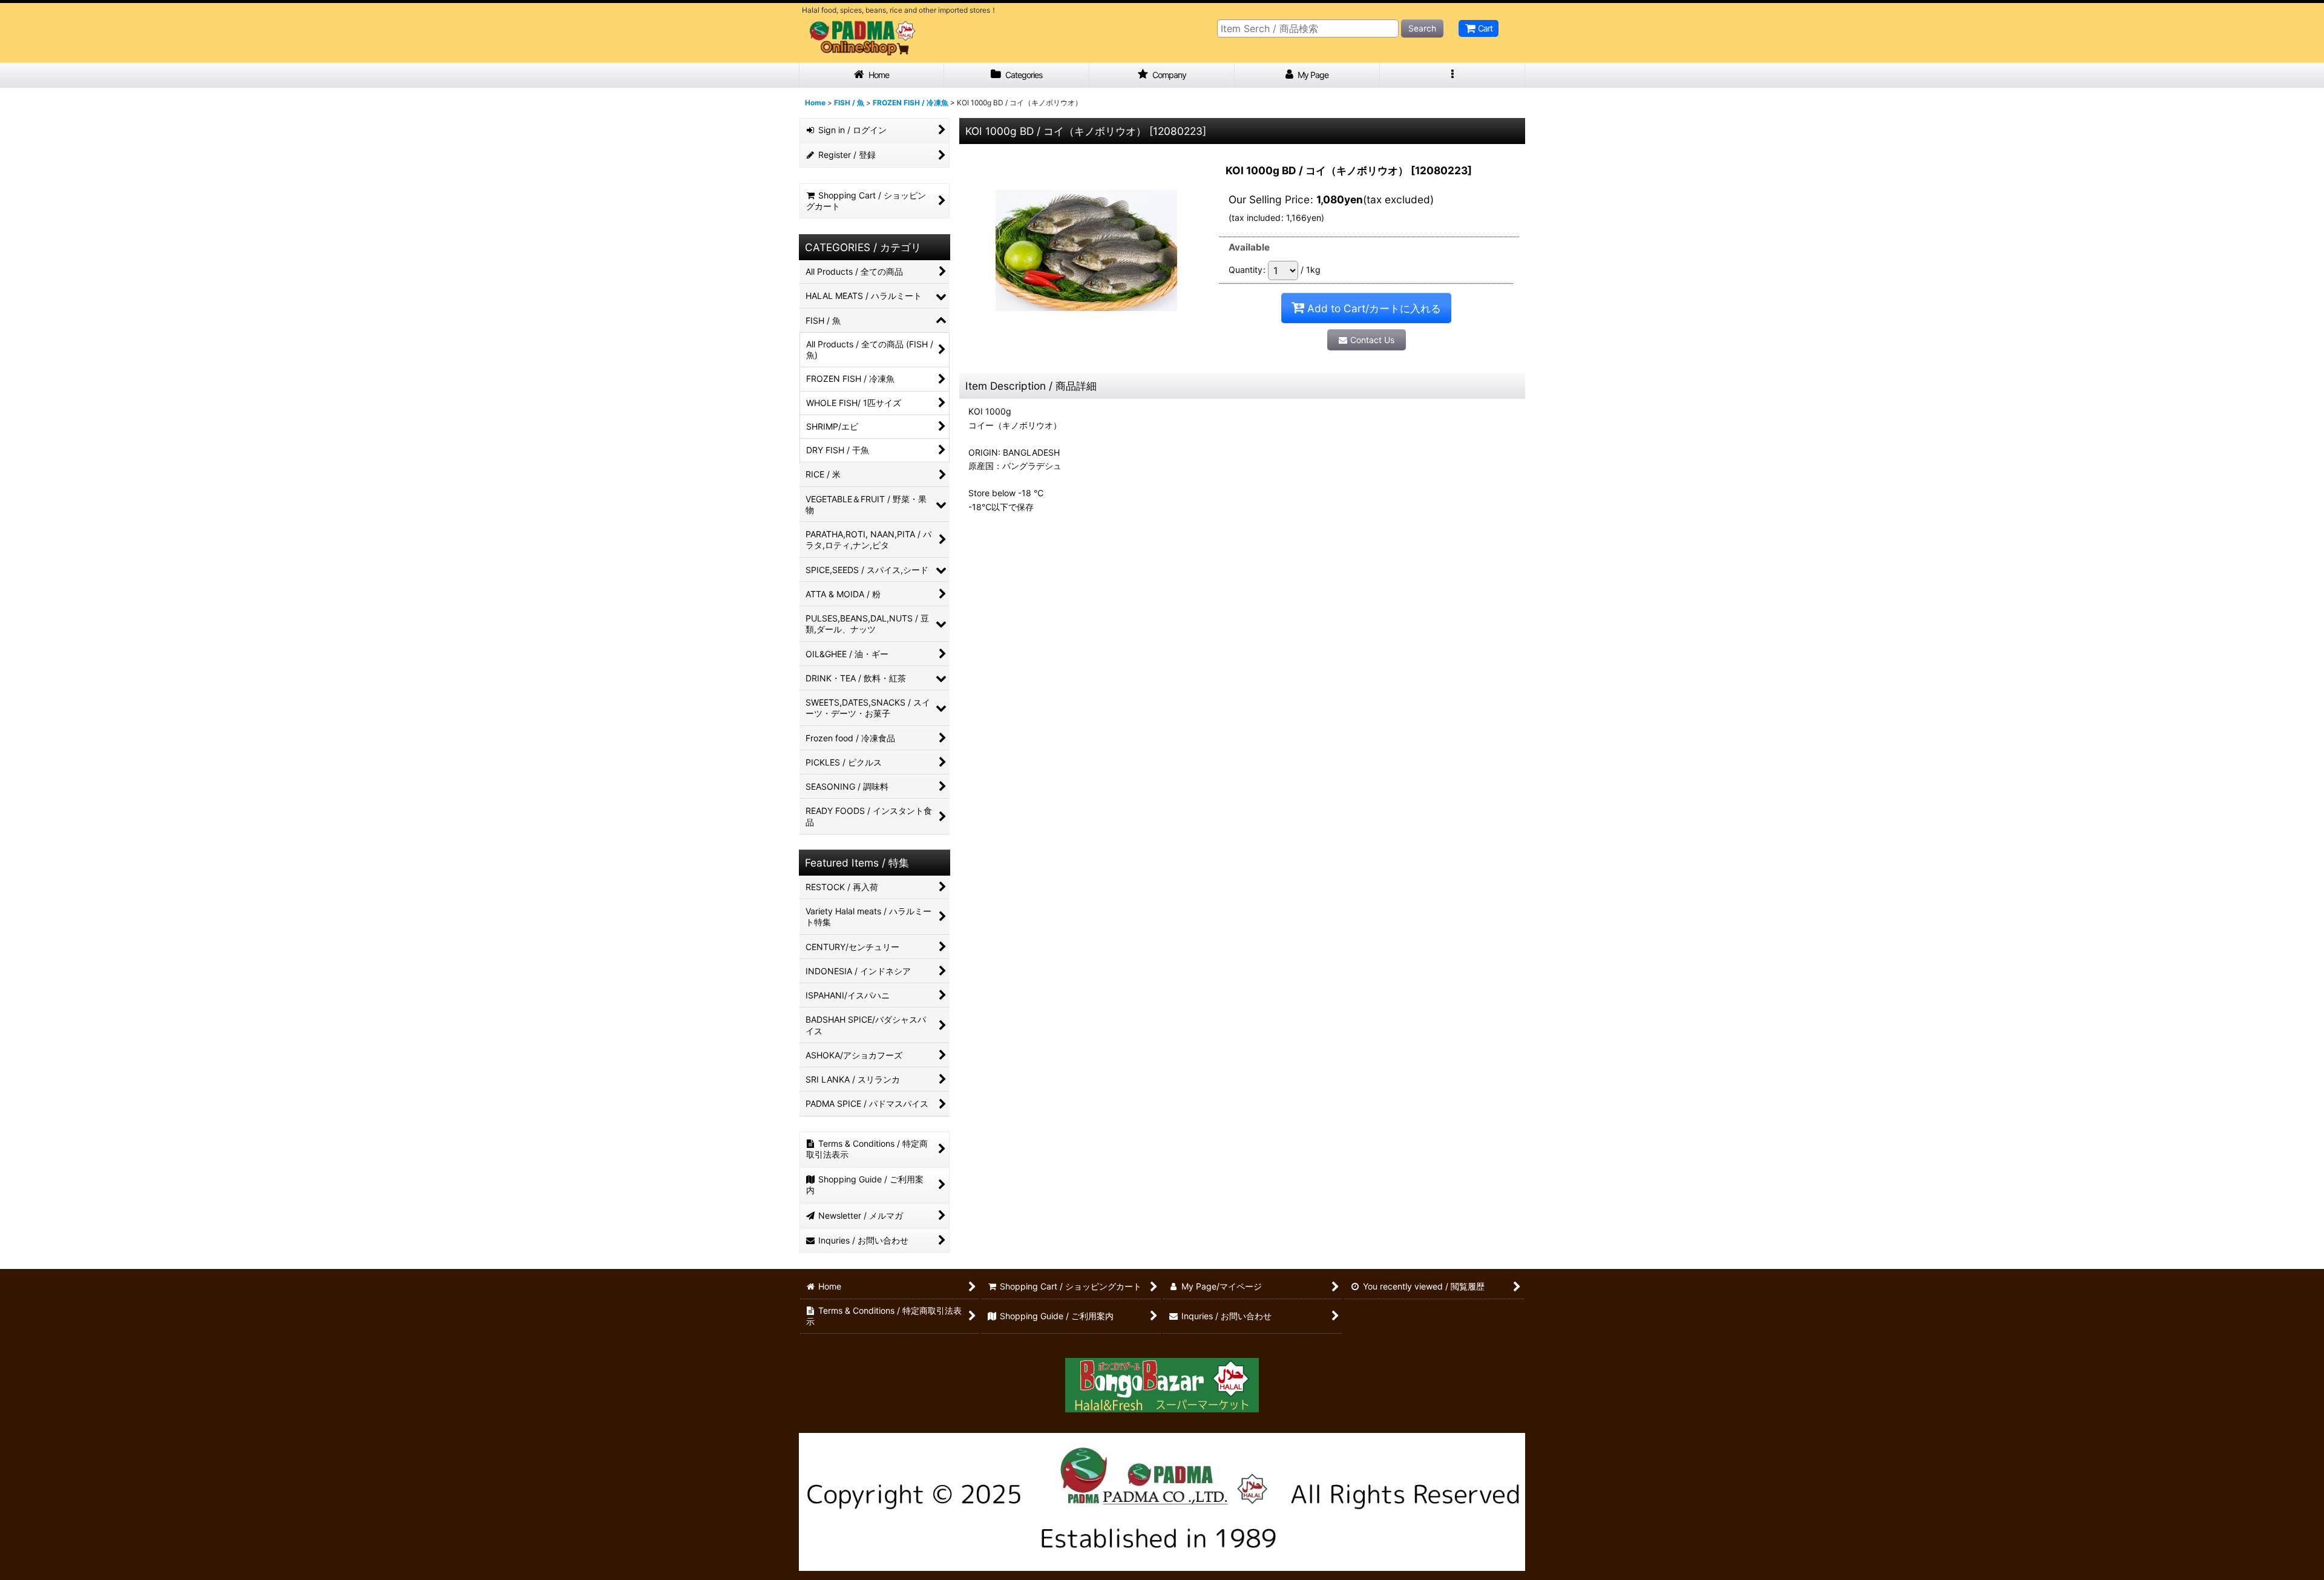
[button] (1452, 75)
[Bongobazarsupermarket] (1162, 1381)
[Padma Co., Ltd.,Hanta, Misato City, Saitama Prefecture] (1162, 1501)
